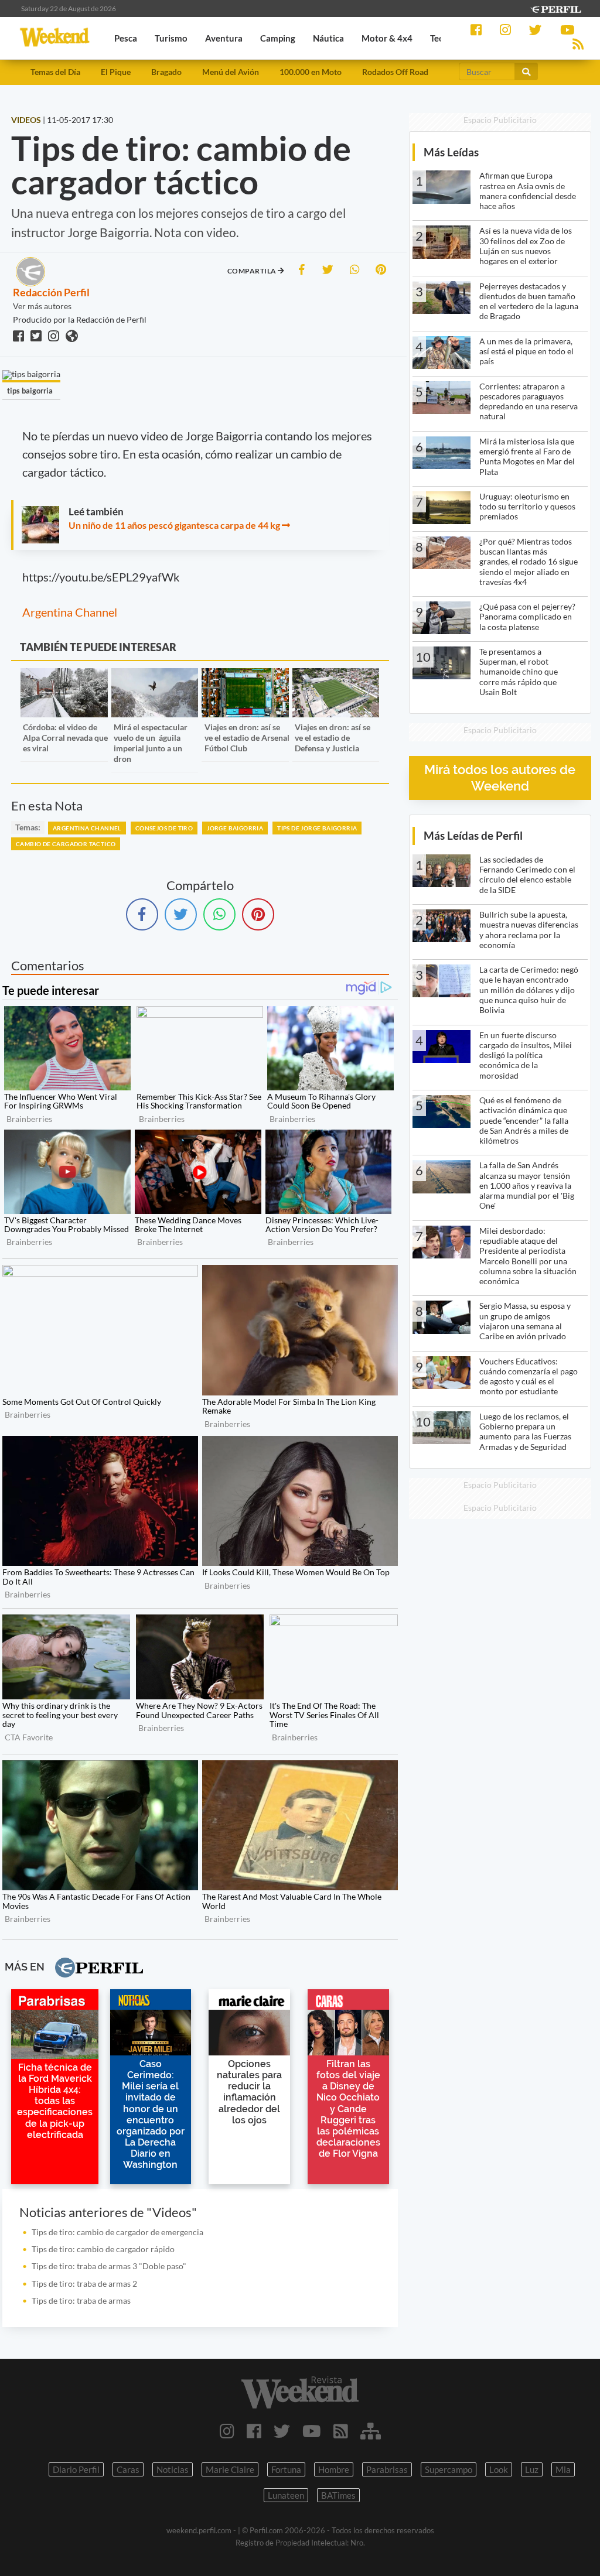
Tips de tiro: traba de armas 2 (84, 2283)
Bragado (166, 72)
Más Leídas (451, 152)
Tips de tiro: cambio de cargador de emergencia (117, 2232)
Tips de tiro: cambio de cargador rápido (103, 2249)
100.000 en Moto (311, 72)
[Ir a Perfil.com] (555, 8)
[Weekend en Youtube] (312, 2431)
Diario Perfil (76, 2469)
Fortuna (286, 2469)
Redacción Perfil (51, 292)
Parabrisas (387, 2469)
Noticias (173, 2469)
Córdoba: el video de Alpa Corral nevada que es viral (65, 738)
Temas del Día (55, 72)
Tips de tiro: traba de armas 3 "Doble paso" (109, 2266)
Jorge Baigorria (235, 828)
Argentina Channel (70, 612)
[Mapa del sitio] (371, 2431)
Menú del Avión (231, 72)
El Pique (116, 72)
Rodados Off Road (395, 72)
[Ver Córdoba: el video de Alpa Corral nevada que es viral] (64, 676)
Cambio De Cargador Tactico (66, 844)
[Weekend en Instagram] (227, 2431)
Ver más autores (42, 306)
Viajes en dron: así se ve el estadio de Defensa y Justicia (333, 738)
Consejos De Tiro (164, 828)
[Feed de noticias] (341, 2431)
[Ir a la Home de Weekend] (300, 2392)
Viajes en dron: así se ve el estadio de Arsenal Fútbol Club (247, 738)
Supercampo (449, 2469)
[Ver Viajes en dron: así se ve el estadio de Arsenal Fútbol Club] (245, 676)
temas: (28, 827)
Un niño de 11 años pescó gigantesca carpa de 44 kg (174, 525)
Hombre (334, 2469)
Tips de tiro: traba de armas (81, 2300)
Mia (563, 2469)
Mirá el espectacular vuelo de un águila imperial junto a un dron (151, 743)
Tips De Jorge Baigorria (317, 828)
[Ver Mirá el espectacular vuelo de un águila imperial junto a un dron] (155, 676)
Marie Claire (230, 2469)
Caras (128, 2469)
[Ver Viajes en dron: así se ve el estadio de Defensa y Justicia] (336, 676)
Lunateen (286, 2495)
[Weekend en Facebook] (254, 2431)
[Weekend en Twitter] (282, 2431)
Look (499, 2469)
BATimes (338, 2495)
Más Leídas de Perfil (473, 835)
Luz (532, 2469)
